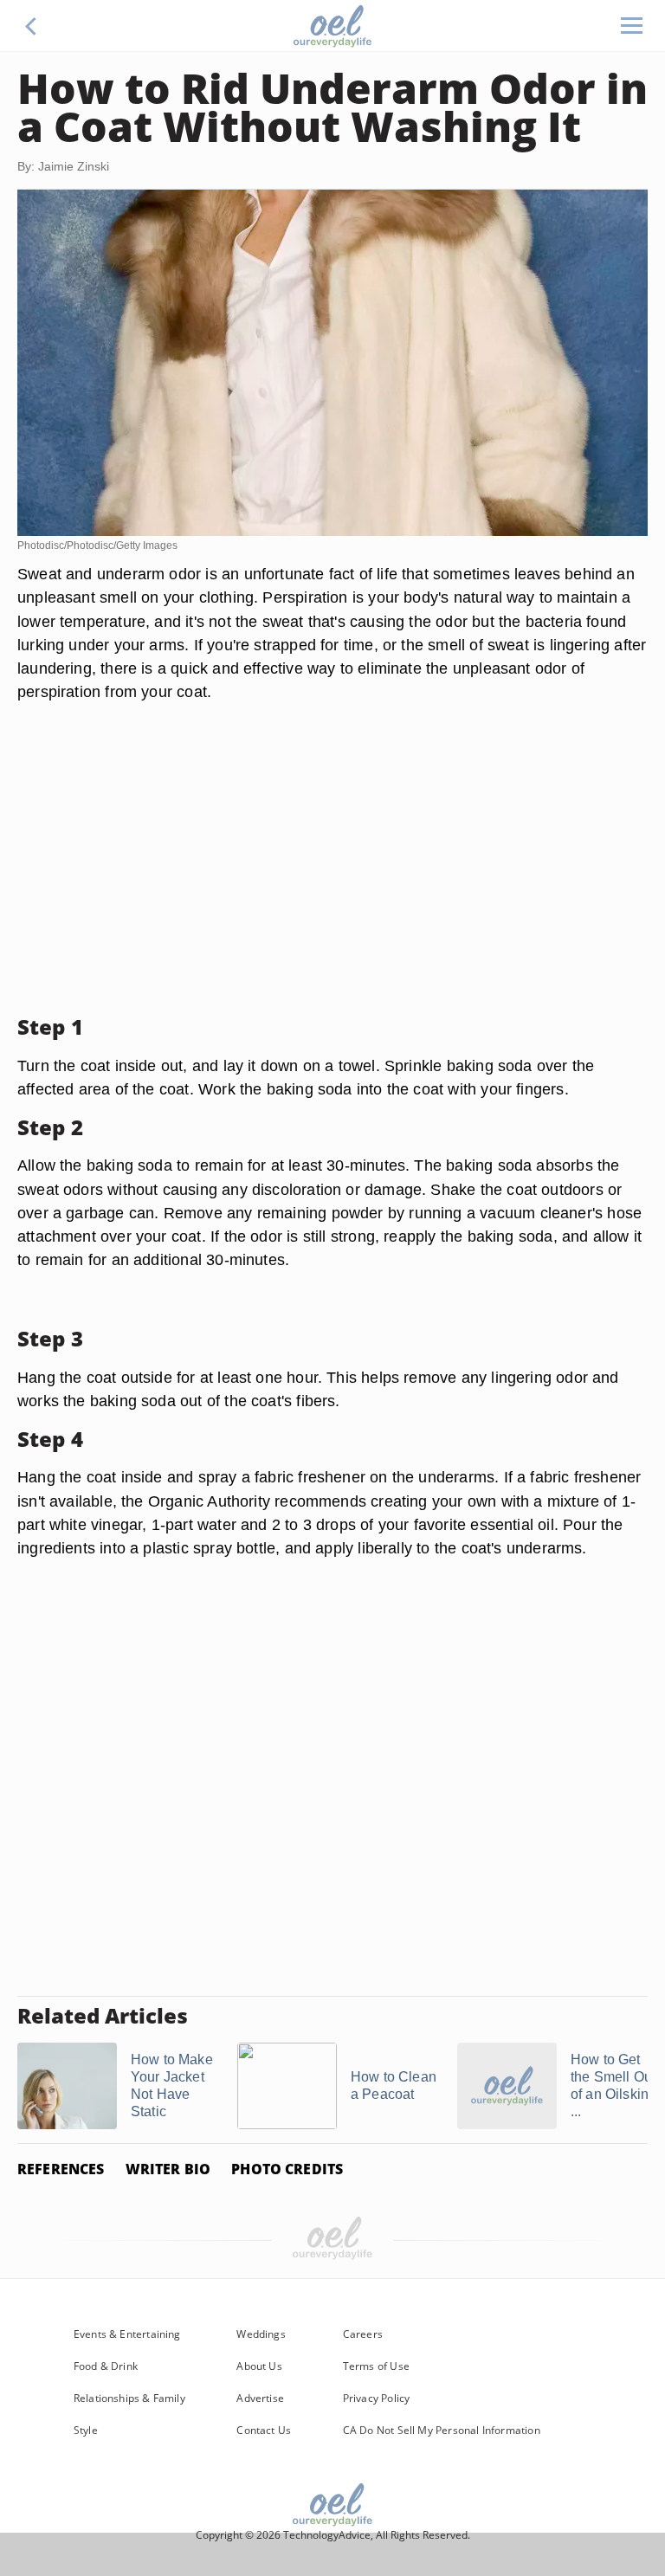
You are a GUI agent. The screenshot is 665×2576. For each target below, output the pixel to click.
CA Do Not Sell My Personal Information (442, 2430)
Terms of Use (376, 2366)
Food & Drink (106, 2366)
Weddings (261, 2334)
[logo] (332, 26)
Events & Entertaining (127, 2334)
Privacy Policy (377, 2398)
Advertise (260, 2398)
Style (86, 2430)
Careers (363, 2334)
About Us (259, 2366)
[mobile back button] (31, 26)
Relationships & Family (129, 2398)
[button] (31, 26)
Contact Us (264, 2430)
